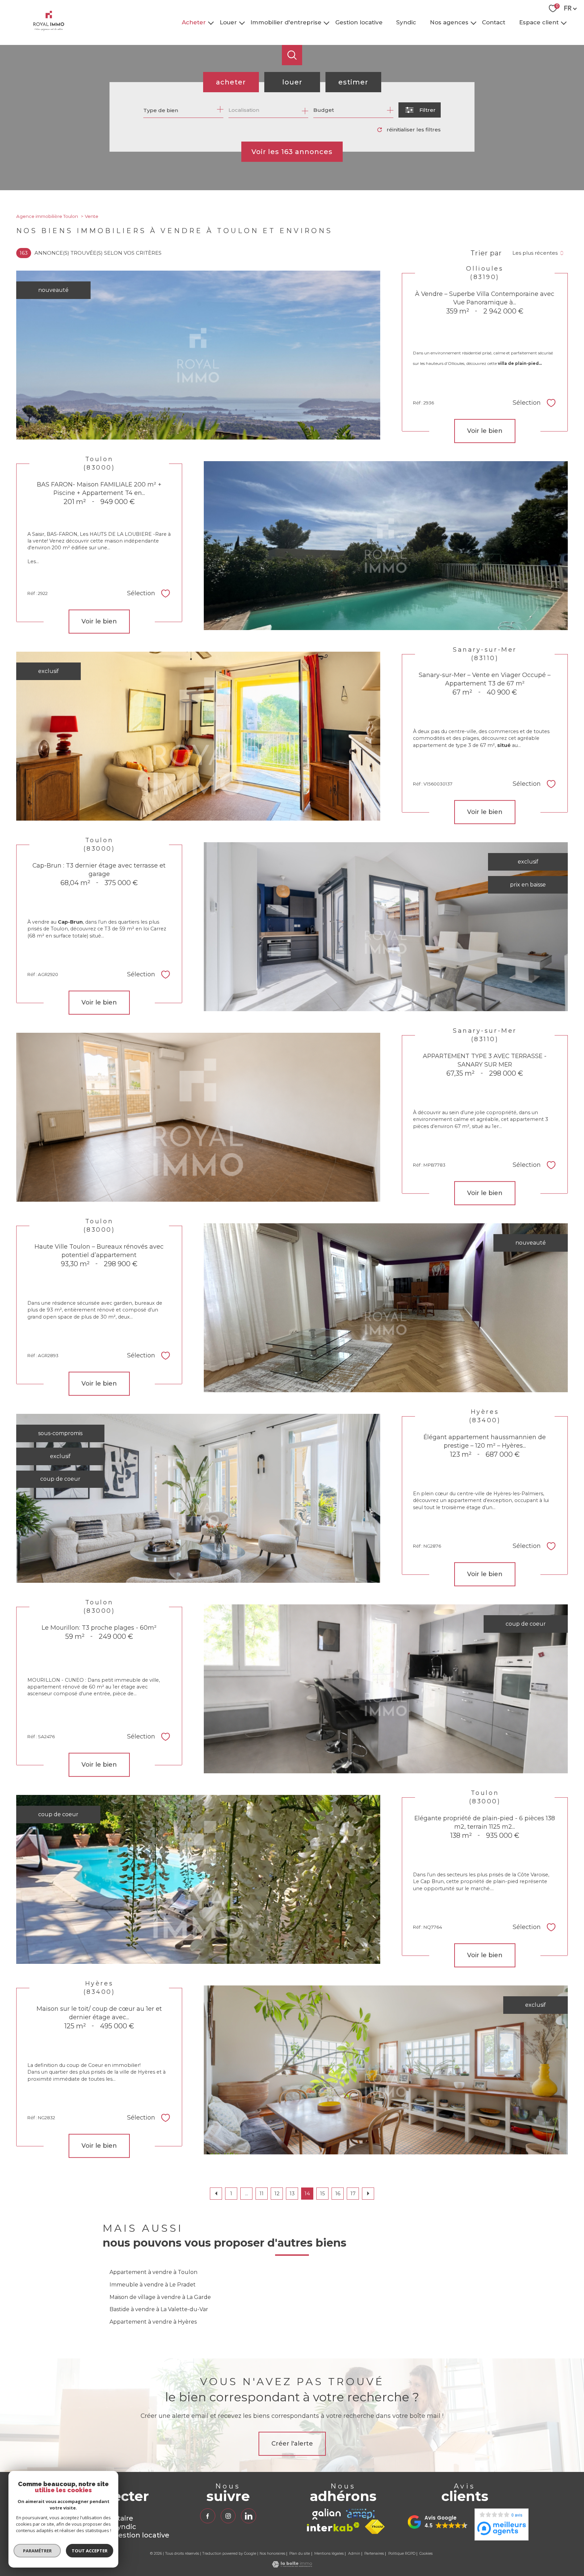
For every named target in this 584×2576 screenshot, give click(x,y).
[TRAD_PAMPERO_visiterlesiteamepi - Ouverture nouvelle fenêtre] (360, 2514)
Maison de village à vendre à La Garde (160, 2297)
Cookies (426, 2554)
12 (277, 2193)
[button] (438, 2522)
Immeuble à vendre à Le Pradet (153, 2285)
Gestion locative (359, 22)
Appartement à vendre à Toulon (153, 2272)
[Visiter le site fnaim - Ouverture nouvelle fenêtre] (375, 2527)
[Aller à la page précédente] (216, 2194)
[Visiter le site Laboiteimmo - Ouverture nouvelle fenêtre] (292, 2566)
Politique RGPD (402, 2554)
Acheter (194, 22)
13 (292, 2193)
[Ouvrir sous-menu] (211, 22)
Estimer (353, 82)
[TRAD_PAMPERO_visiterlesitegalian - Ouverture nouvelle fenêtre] (326, 2514)
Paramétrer (37, 2551)
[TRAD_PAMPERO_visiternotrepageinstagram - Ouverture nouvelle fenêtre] (228, 2516)
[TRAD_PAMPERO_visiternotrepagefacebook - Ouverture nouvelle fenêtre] (208, 2516)
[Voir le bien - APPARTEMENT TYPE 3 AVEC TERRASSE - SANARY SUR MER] (198, 1117)
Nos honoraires (272, 2554)
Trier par (486, 253)
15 (323, 2193)
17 (353, 2193)
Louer (228, 22)
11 (262, 2193)
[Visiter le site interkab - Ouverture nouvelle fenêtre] (333, 2527)
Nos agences (449, 22)
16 (338, 2193)
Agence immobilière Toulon (47, 216)
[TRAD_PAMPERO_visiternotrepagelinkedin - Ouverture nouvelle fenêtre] (248, 2516)
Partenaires (374, 2554)
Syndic (406, 22)
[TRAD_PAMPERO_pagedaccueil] (49, 29)
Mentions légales (329, 2554)
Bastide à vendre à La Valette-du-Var (159, 2309)
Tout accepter (90, 2551)
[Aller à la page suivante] (368, 2194)
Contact (494, 22)
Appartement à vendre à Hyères (153, 2322)
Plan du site (300, 2554)
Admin (354, 2554)
